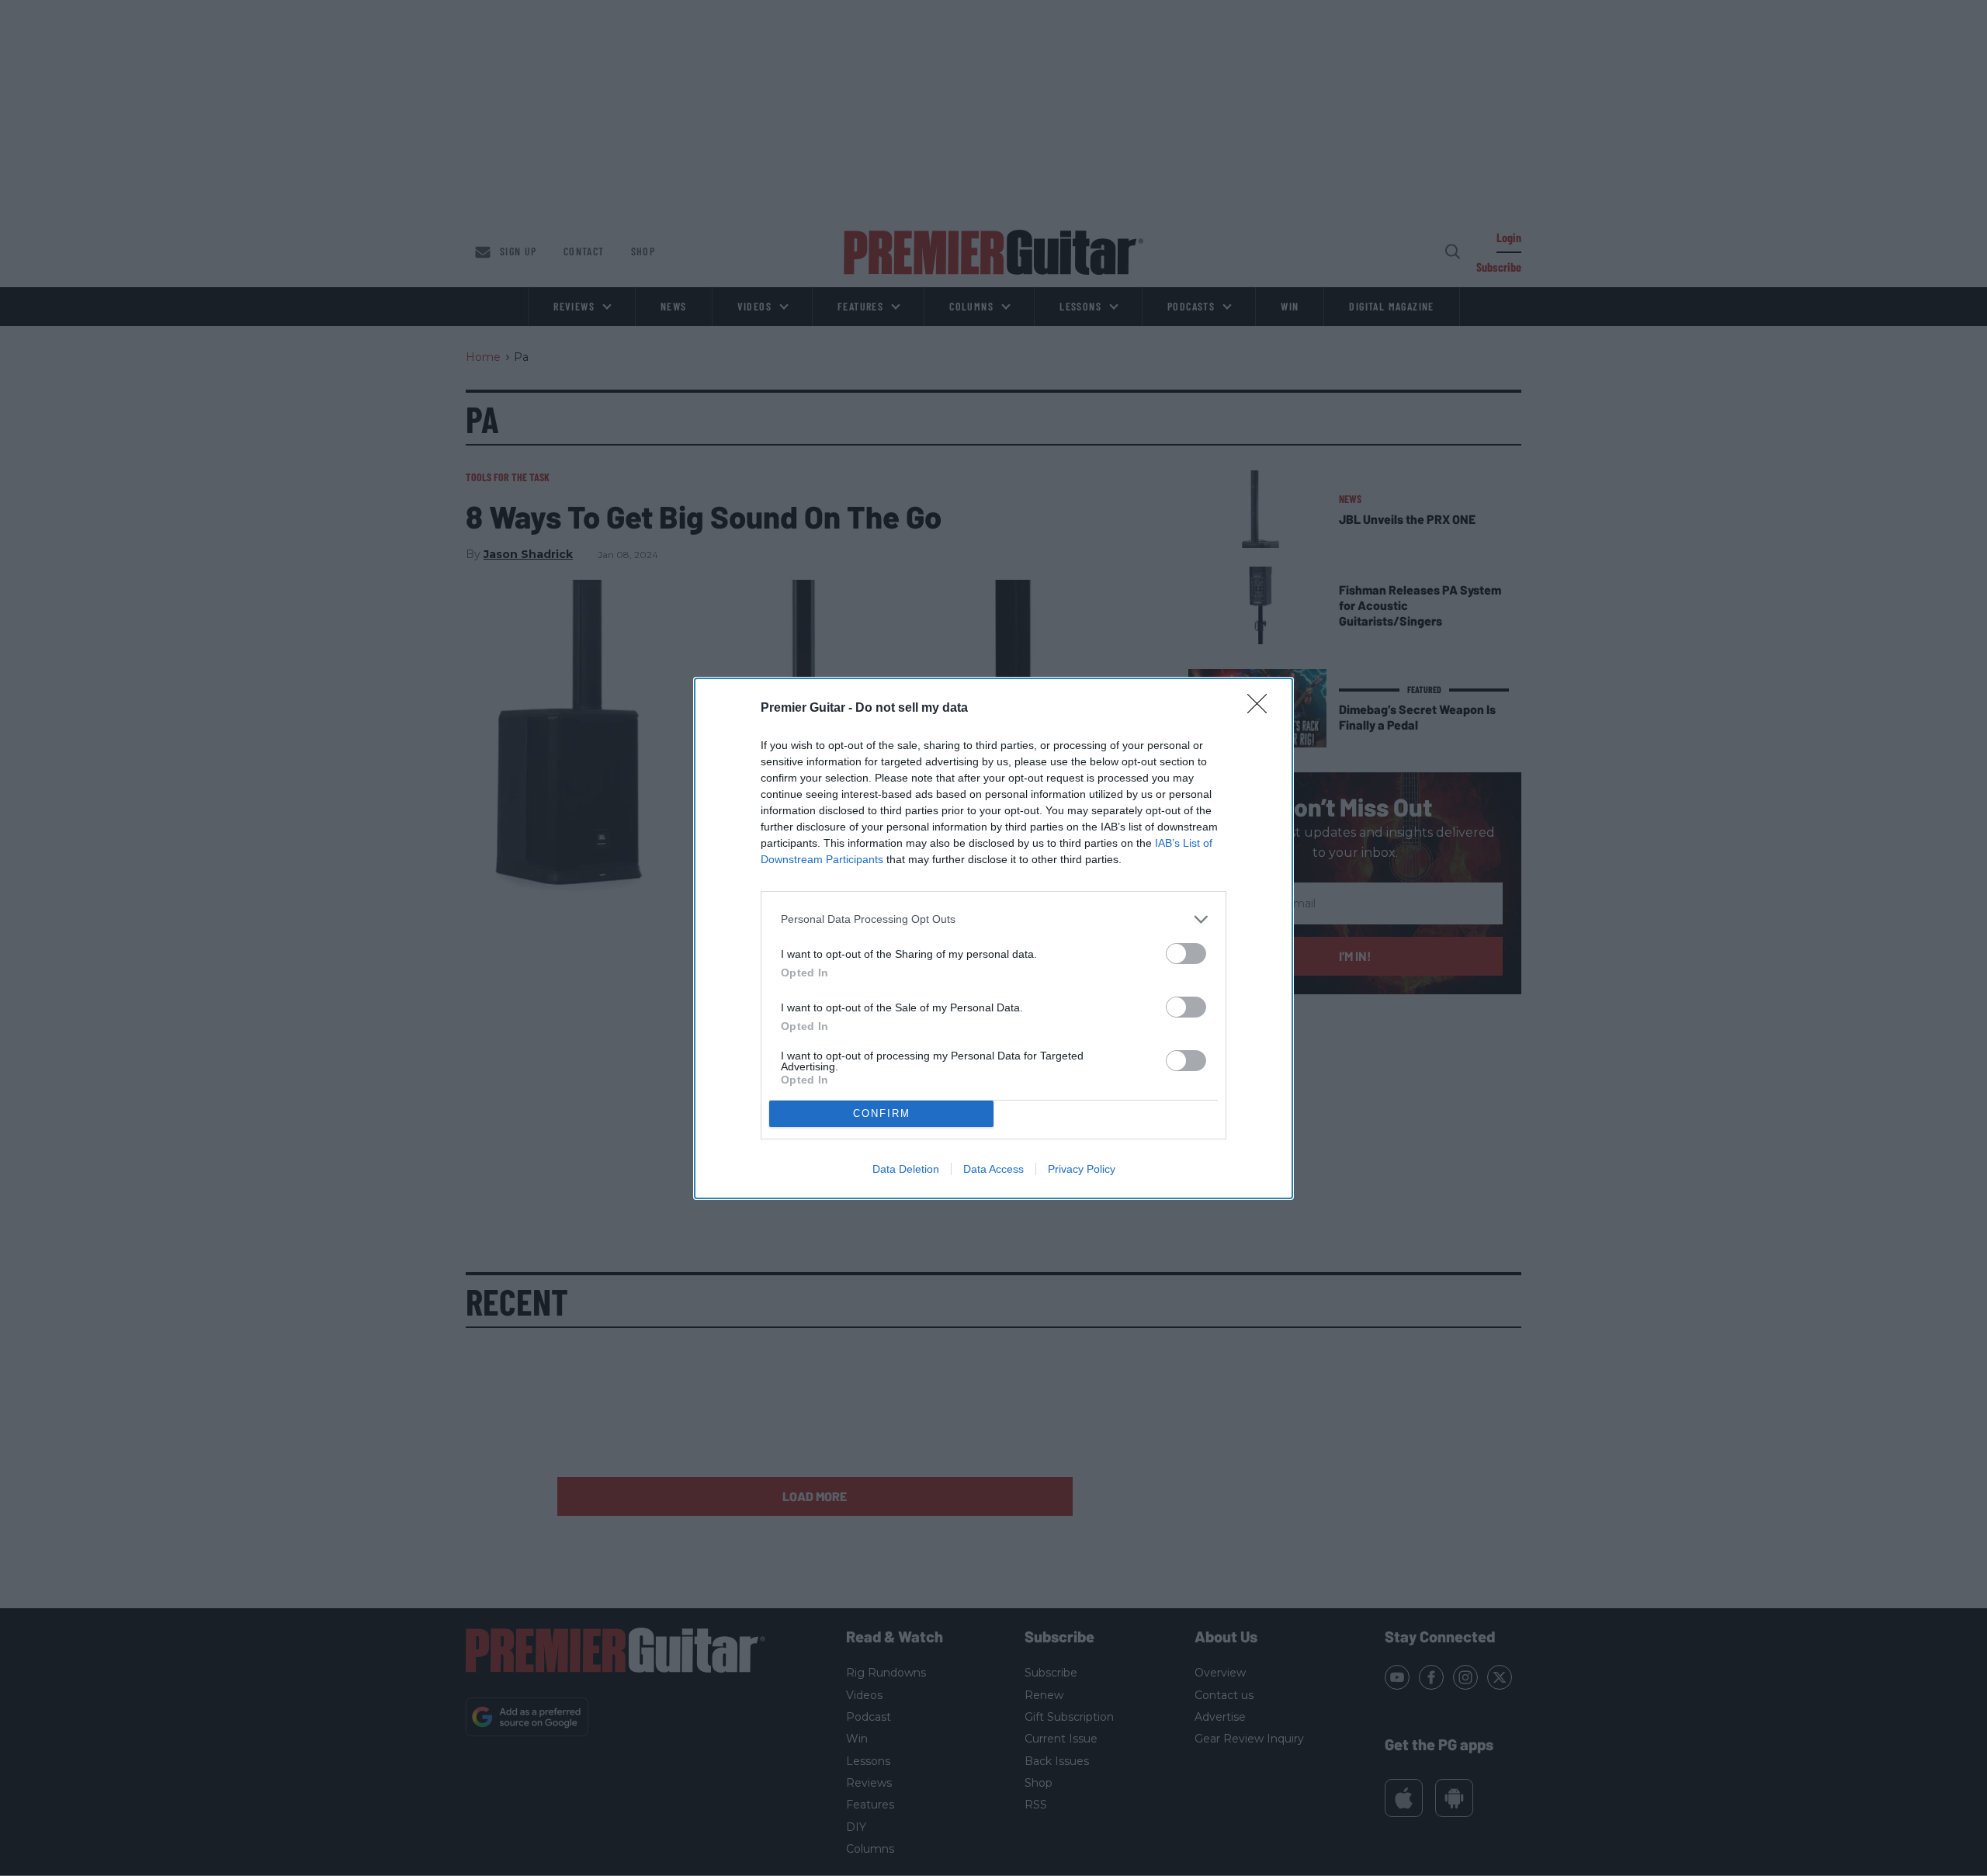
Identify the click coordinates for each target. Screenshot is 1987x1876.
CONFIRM (882, 1113)
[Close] (1262, 709)
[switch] (1186, 954)
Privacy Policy (1082, 1169)
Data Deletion (906, 1169)
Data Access (993, 1169)
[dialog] (993, 938)
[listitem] (993, 919)
